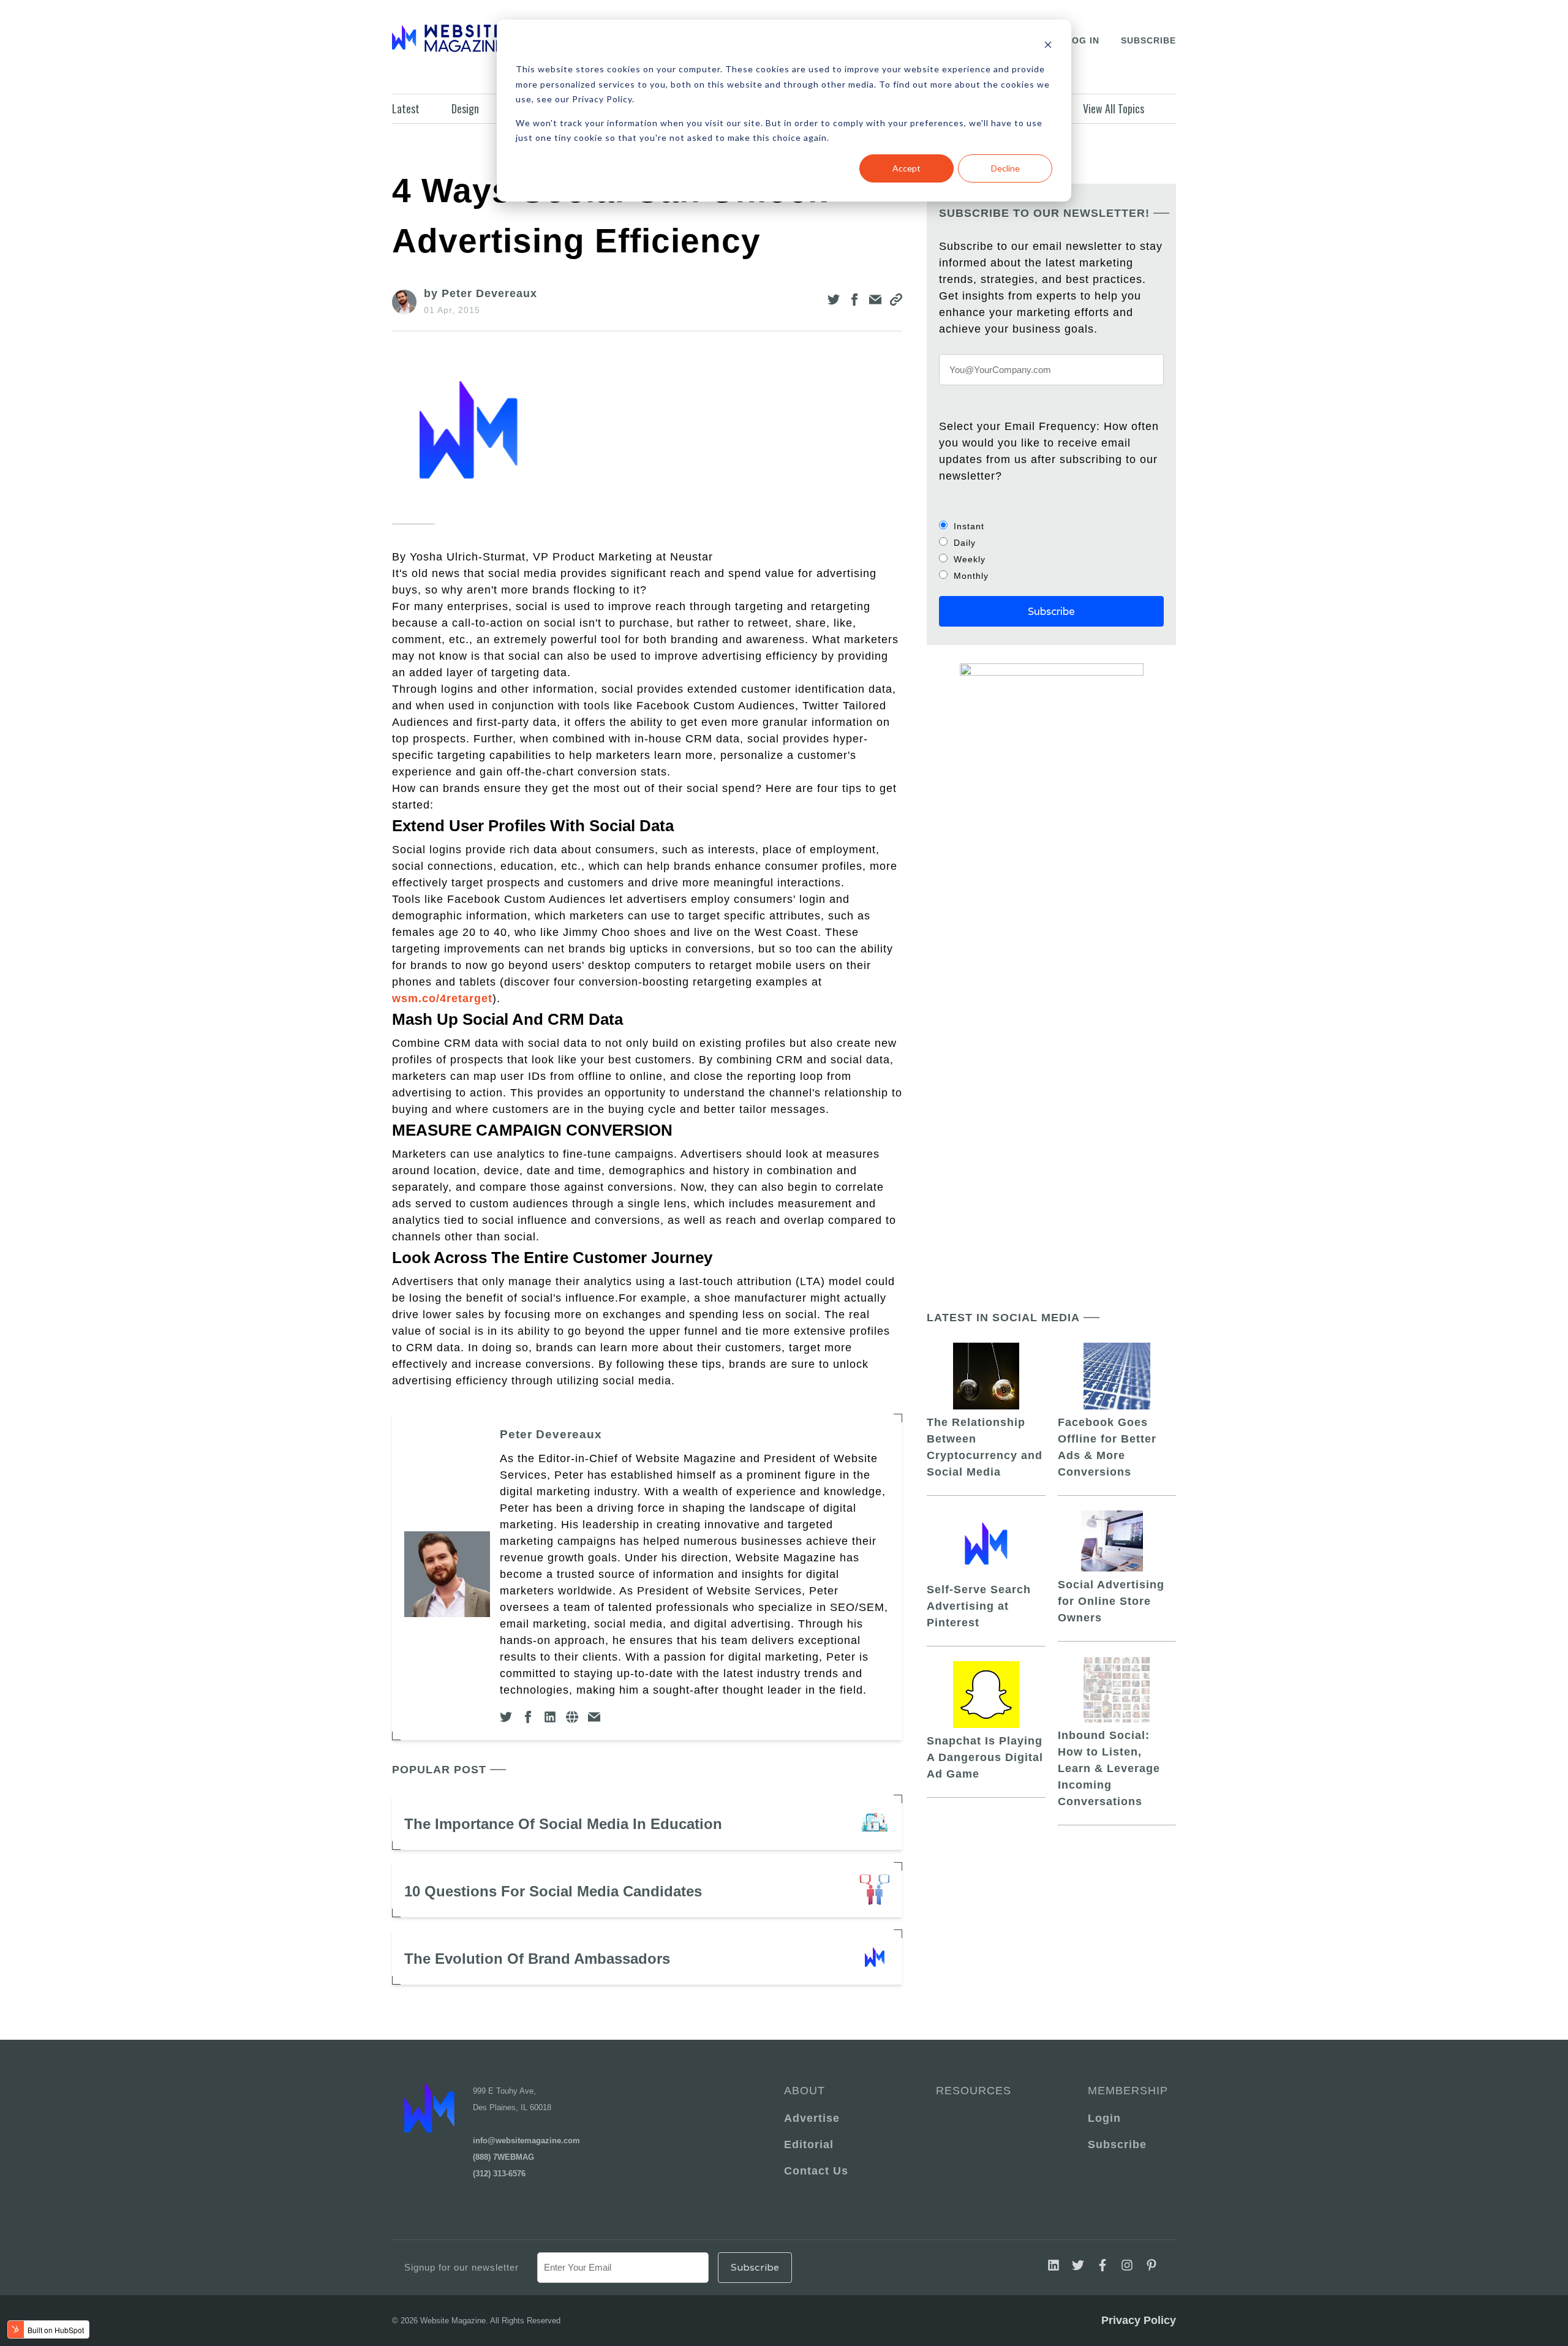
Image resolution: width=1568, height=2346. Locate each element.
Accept (907, 168)
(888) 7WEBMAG (503, 2157)
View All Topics (1114, 108)
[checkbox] (1051, 551)
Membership (1126, 2091)
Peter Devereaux (551, 1434)
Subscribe (1148, 40)
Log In (1083, 40)
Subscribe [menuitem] (1117, 2144)
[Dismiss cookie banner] (1048, 46)
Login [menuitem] (1104, 2118)
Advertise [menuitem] (812, 2118)
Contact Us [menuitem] (816, 2171)
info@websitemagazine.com (526, 2140)
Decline (1005, 168)
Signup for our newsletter (462, 2267)
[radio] (1051, 526)
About (805, 2091)
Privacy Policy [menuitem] (1139, 2320)
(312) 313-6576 (499, 2174)
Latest (406, 108)
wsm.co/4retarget (442, 998)
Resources (974, 2091)
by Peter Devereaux (481, 293)
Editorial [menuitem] (809, 2144)
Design (465, 108)
